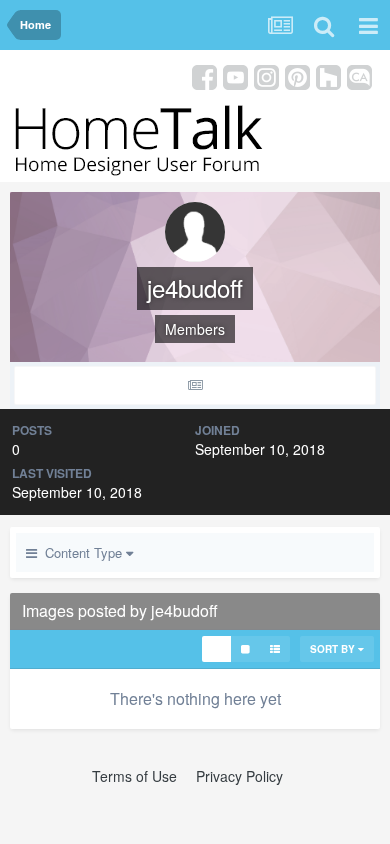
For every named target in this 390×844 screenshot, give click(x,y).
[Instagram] (266, 75)
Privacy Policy (239, 776)
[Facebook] (204, 75)
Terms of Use (134, 776)
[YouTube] (235, 75)
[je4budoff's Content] (195, 385)
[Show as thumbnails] (216, 649)
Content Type (81, 552)
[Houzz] (328, 75)
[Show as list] (275, 649)
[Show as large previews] (245, 649)
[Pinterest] (297, 75)
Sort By (334, 649)
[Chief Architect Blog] (359, 75)
